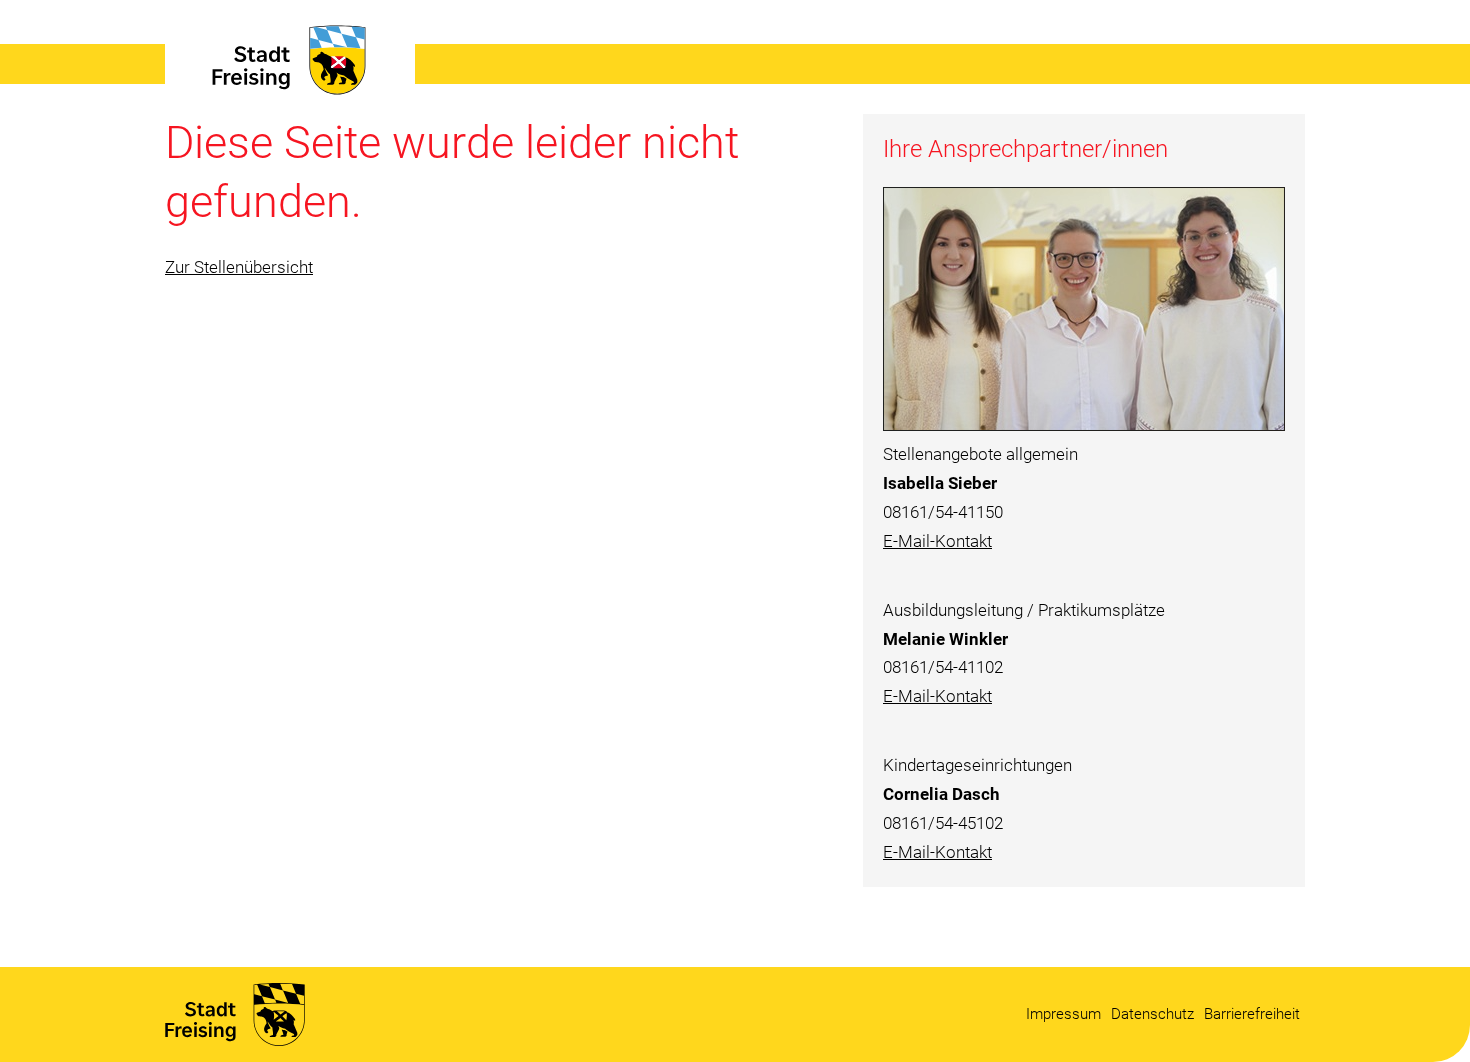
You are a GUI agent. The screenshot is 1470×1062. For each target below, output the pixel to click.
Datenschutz (1152, 1014)
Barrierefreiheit (1252, 1014)
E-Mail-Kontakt (937, 541)
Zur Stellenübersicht (239, 267)
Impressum (1063, 1014)
